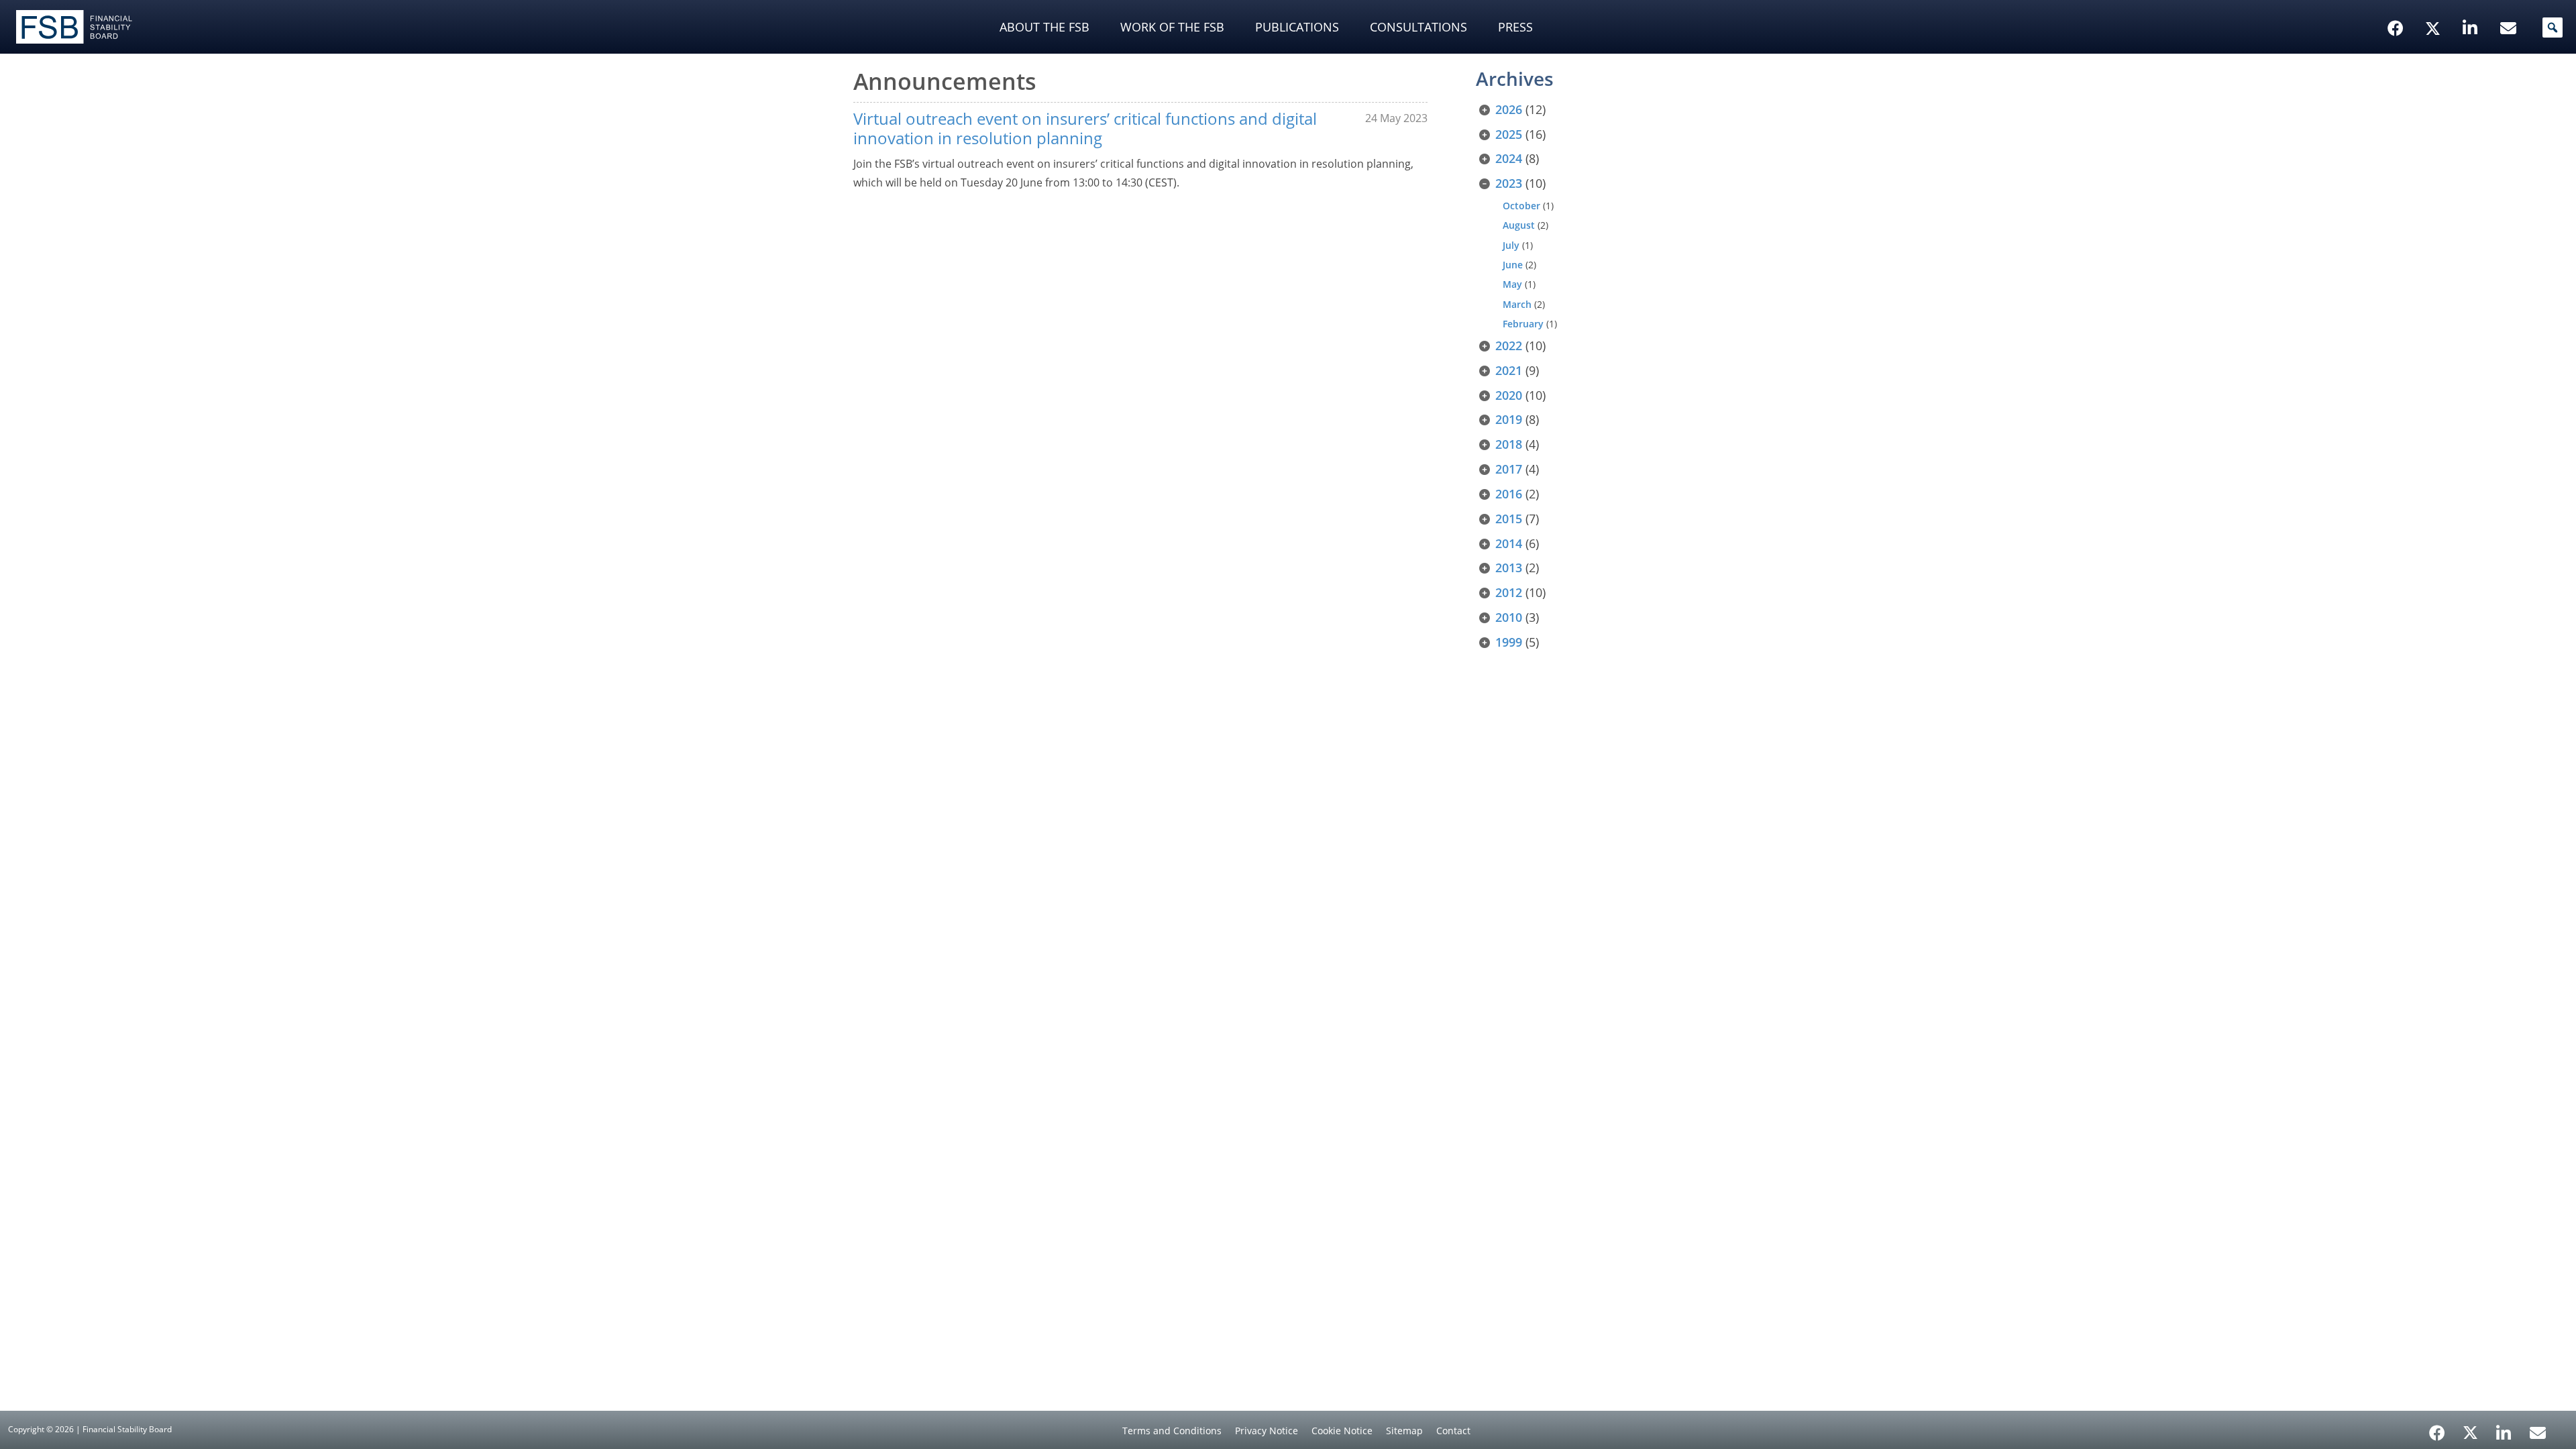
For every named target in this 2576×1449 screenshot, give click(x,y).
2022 (1509, 345)
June (1513, 265)
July (1511, 245)
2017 (1509, 469)
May (1512, 284)
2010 (1509, 617)
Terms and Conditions (1172, 1431)
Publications (1297, 27)
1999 (1509, 642)
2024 (1509, 158)
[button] (2553, 28)
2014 (1509, 543)
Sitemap (1404, 1431)
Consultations (1418, 27)
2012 (1509, 592)
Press (1515, 27)
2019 (1509, 419)
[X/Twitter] (2435, 7)
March (1517, 304)
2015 (1509, 519)
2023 (1509, 183)
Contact (1453, 1431)
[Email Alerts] (2538, 1432)
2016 (1509, 494)
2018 (1509, 444)
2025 (1509, 134)
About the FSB (1044, 27)
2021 (1509, 370)
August (1519, 225)
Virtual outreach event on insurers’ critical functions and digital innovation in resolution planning (1085, 128)
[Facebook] (2437, 1428)
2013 (1509, 568)
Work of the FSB (1172, 27)
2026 (1509, 109)
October (1521, 206)
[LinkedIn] (2504, 1428)
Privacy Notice (1267, 1431)
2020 (1509, 395)
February (1523, 324)
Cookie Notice (1342, 1431)
